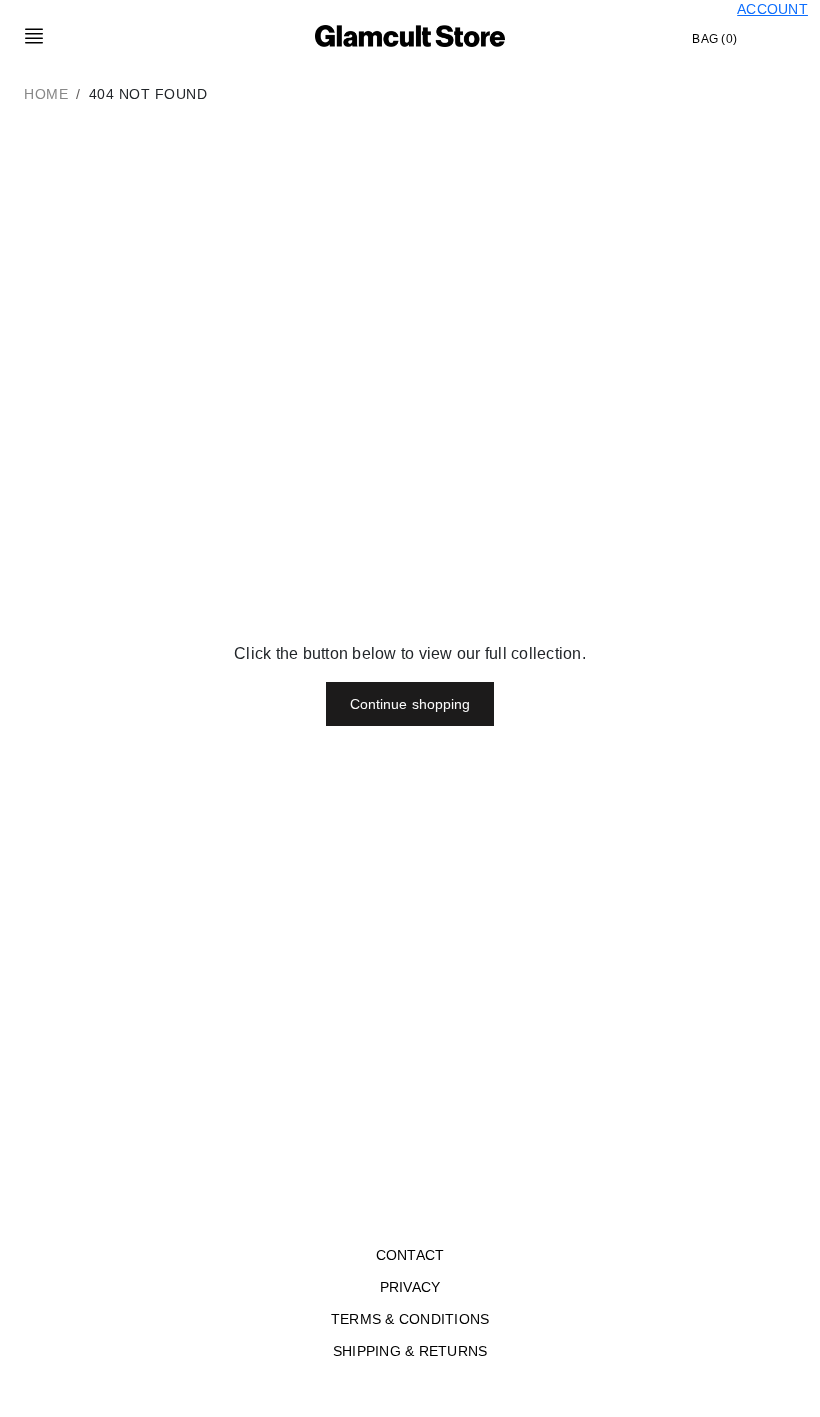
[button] (34, 36)
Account (772, 9)
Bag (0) (714, 39)
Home (46, 94)
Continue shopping (410, 704)
